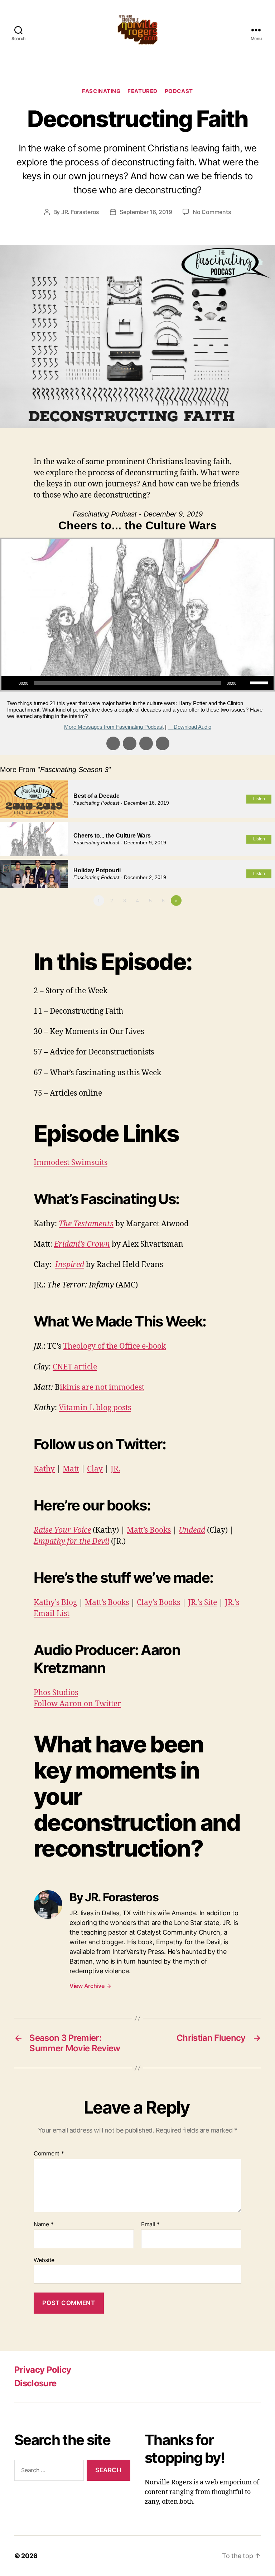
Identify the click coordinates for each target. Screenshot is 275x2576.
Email (150, 2225)
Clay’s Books (158, 1603)
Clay (95, 1469)
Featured (142, 91)
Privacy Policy (43, 2370)
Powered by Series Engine (249, 920)
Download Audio (192, 727)
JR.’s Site (202, 1603)
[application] (137, 683)
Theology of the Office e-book (114, 1346)
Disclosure (35, 2383)
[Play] (11, 683)
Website (44, 2260)
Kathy (44, 1469)
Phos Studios (56, 1693)
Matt (71, 1469)
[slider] (260, 682)
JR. (115, 1469)
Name (44, 2225)
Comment (49, 2154)
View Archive (90, 1986)
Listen (259, 799)
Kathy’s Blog (55, 1603)
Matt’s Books (149, 1530)
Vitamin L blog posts (95, 1408)
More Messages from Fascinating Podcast (114, 727)
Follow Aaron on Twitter (77, 1704)
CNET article (75, 1367)
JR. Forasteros (80, 212)
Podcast (179, 91)
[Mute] (244, 683)
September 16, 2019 (146, 212)
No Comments (212, 212)
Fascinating (101, 91)
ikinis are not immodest (102, 1388)
